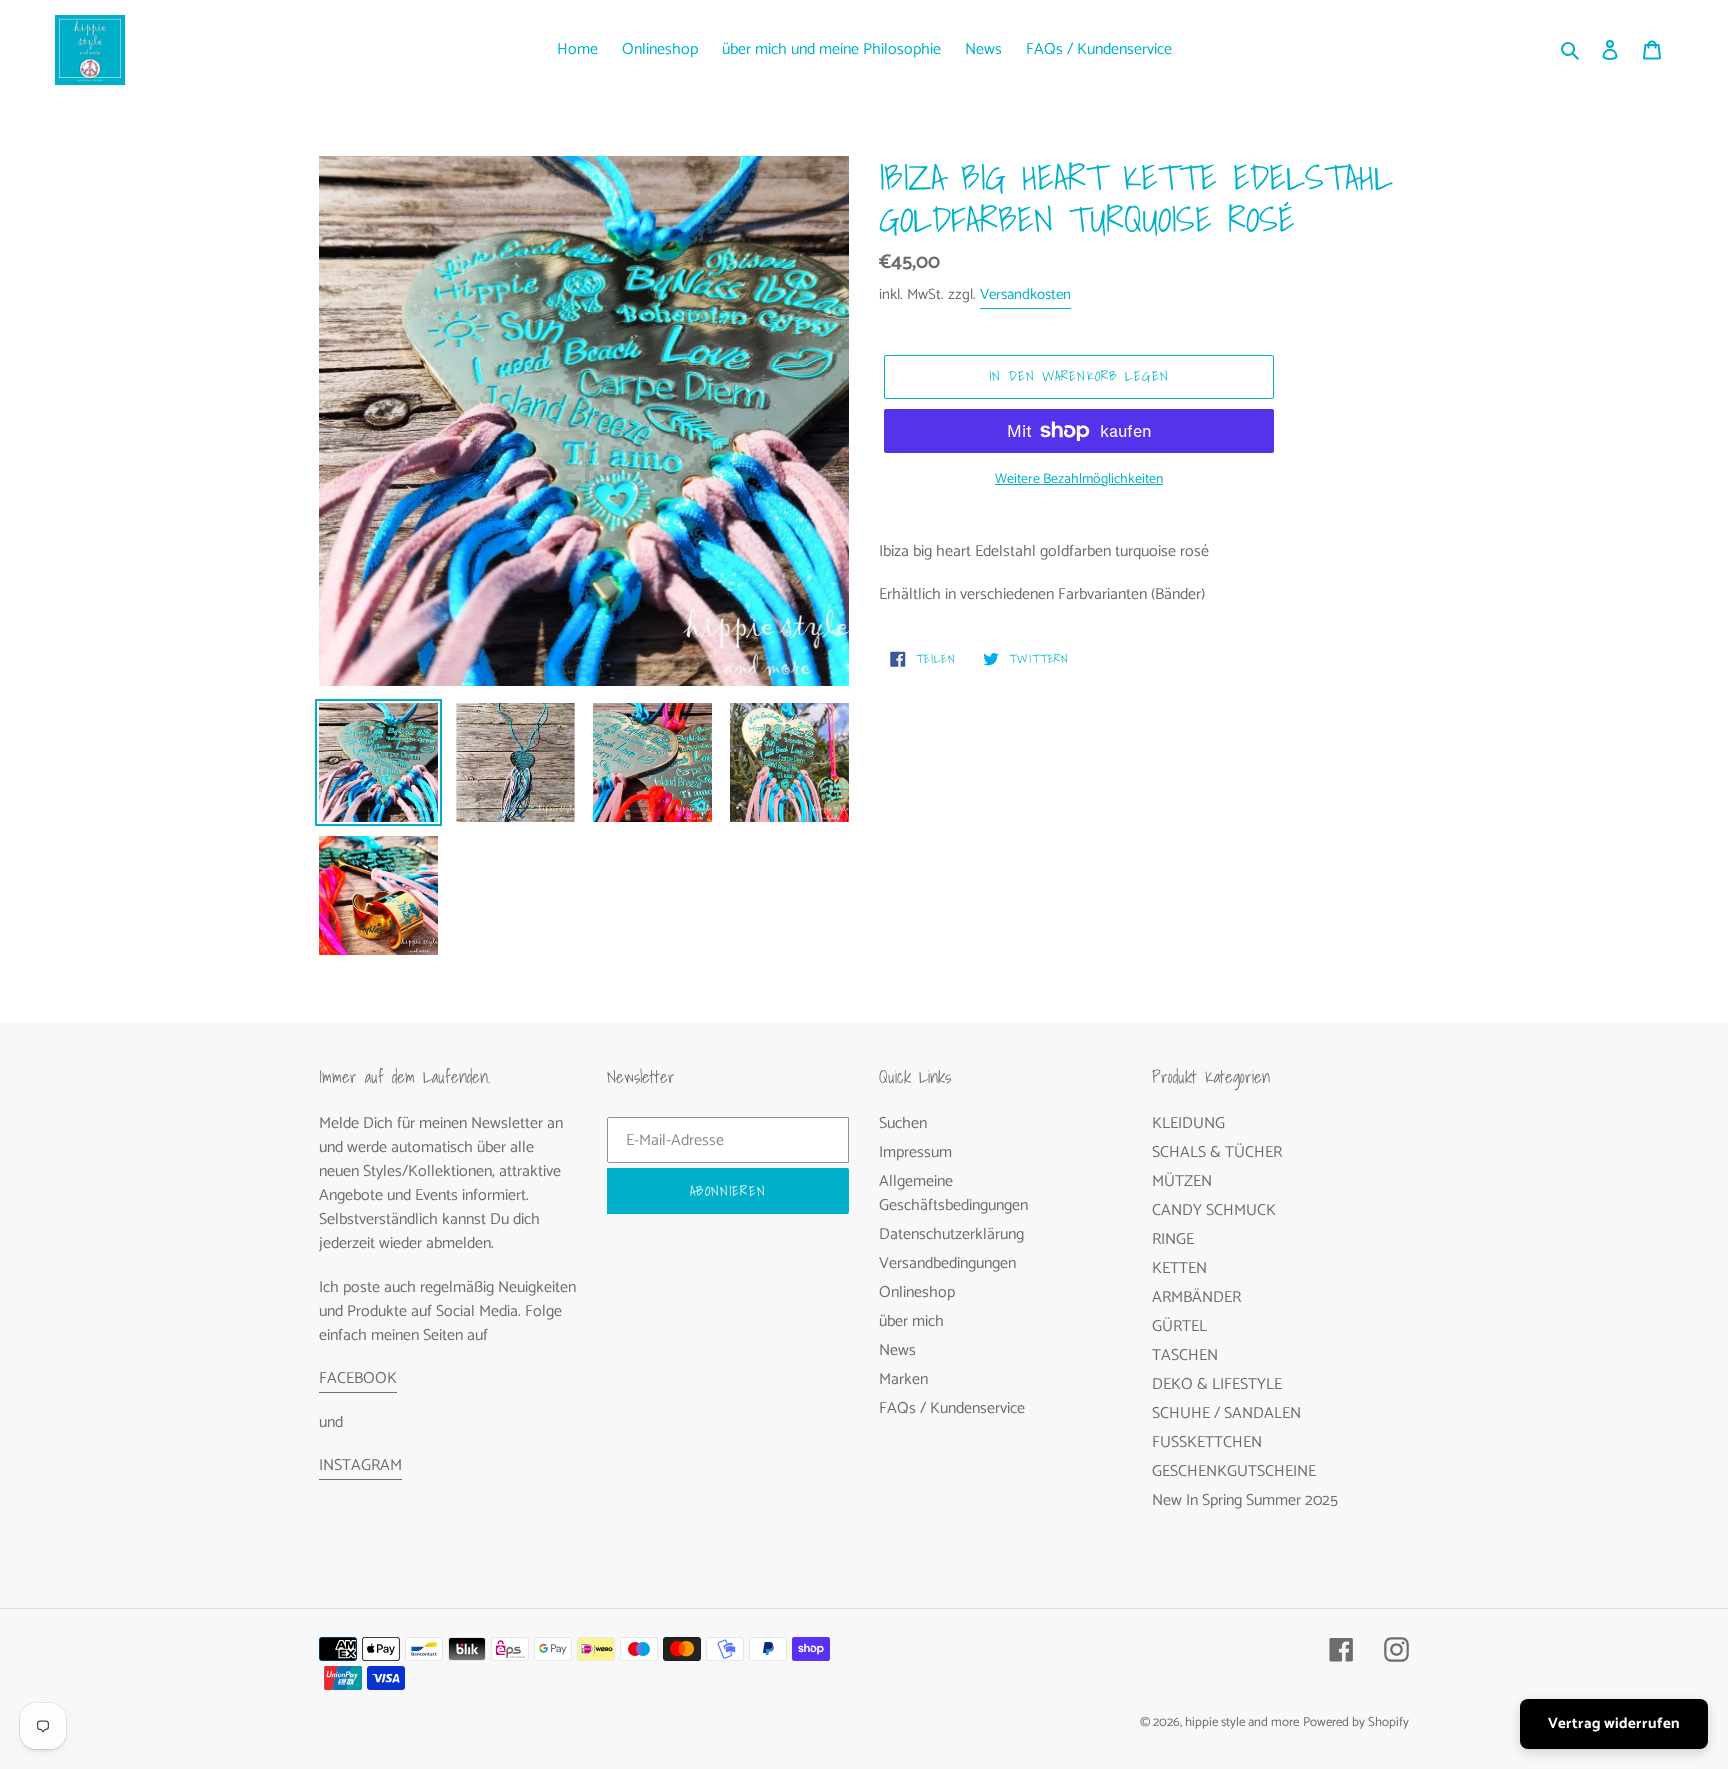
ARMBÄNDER (1196, 1297)
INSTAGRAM (360, 1465)
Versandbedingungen (947, 1263)
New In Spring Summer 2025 (1245, 1500)
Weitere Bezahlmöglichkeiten (1079, 479)
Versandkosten (1025, 294)
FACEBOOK (358, 1378)
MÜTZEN (1182, 1181)
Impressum (915, 1152)
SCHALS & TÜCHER (1217, 1152)
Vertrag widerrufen (1614, 1723)
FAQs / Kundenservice (952, 1408)
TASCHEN (1185, 1355)
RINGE (1173, 1239)
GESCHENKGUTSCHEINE (1234, 1471)
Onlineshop (917, 1292)
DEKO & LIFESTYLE (1217, 1384)
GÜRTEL (1179, 1326)
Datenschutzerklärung (951, 1234)
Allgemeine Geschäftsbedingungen (953, 1193)
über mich (911, 1321)
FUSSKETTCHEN (1207, 1442)
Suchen (903, 1123)
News (897, 1350)
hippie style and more (1242, 1722)
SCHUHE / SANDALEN (1226, 1413)
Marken (903, 1379)
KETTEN (1179, 1268)
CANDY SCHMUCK (1214, 1210)
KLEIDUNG (1188, 1123)
